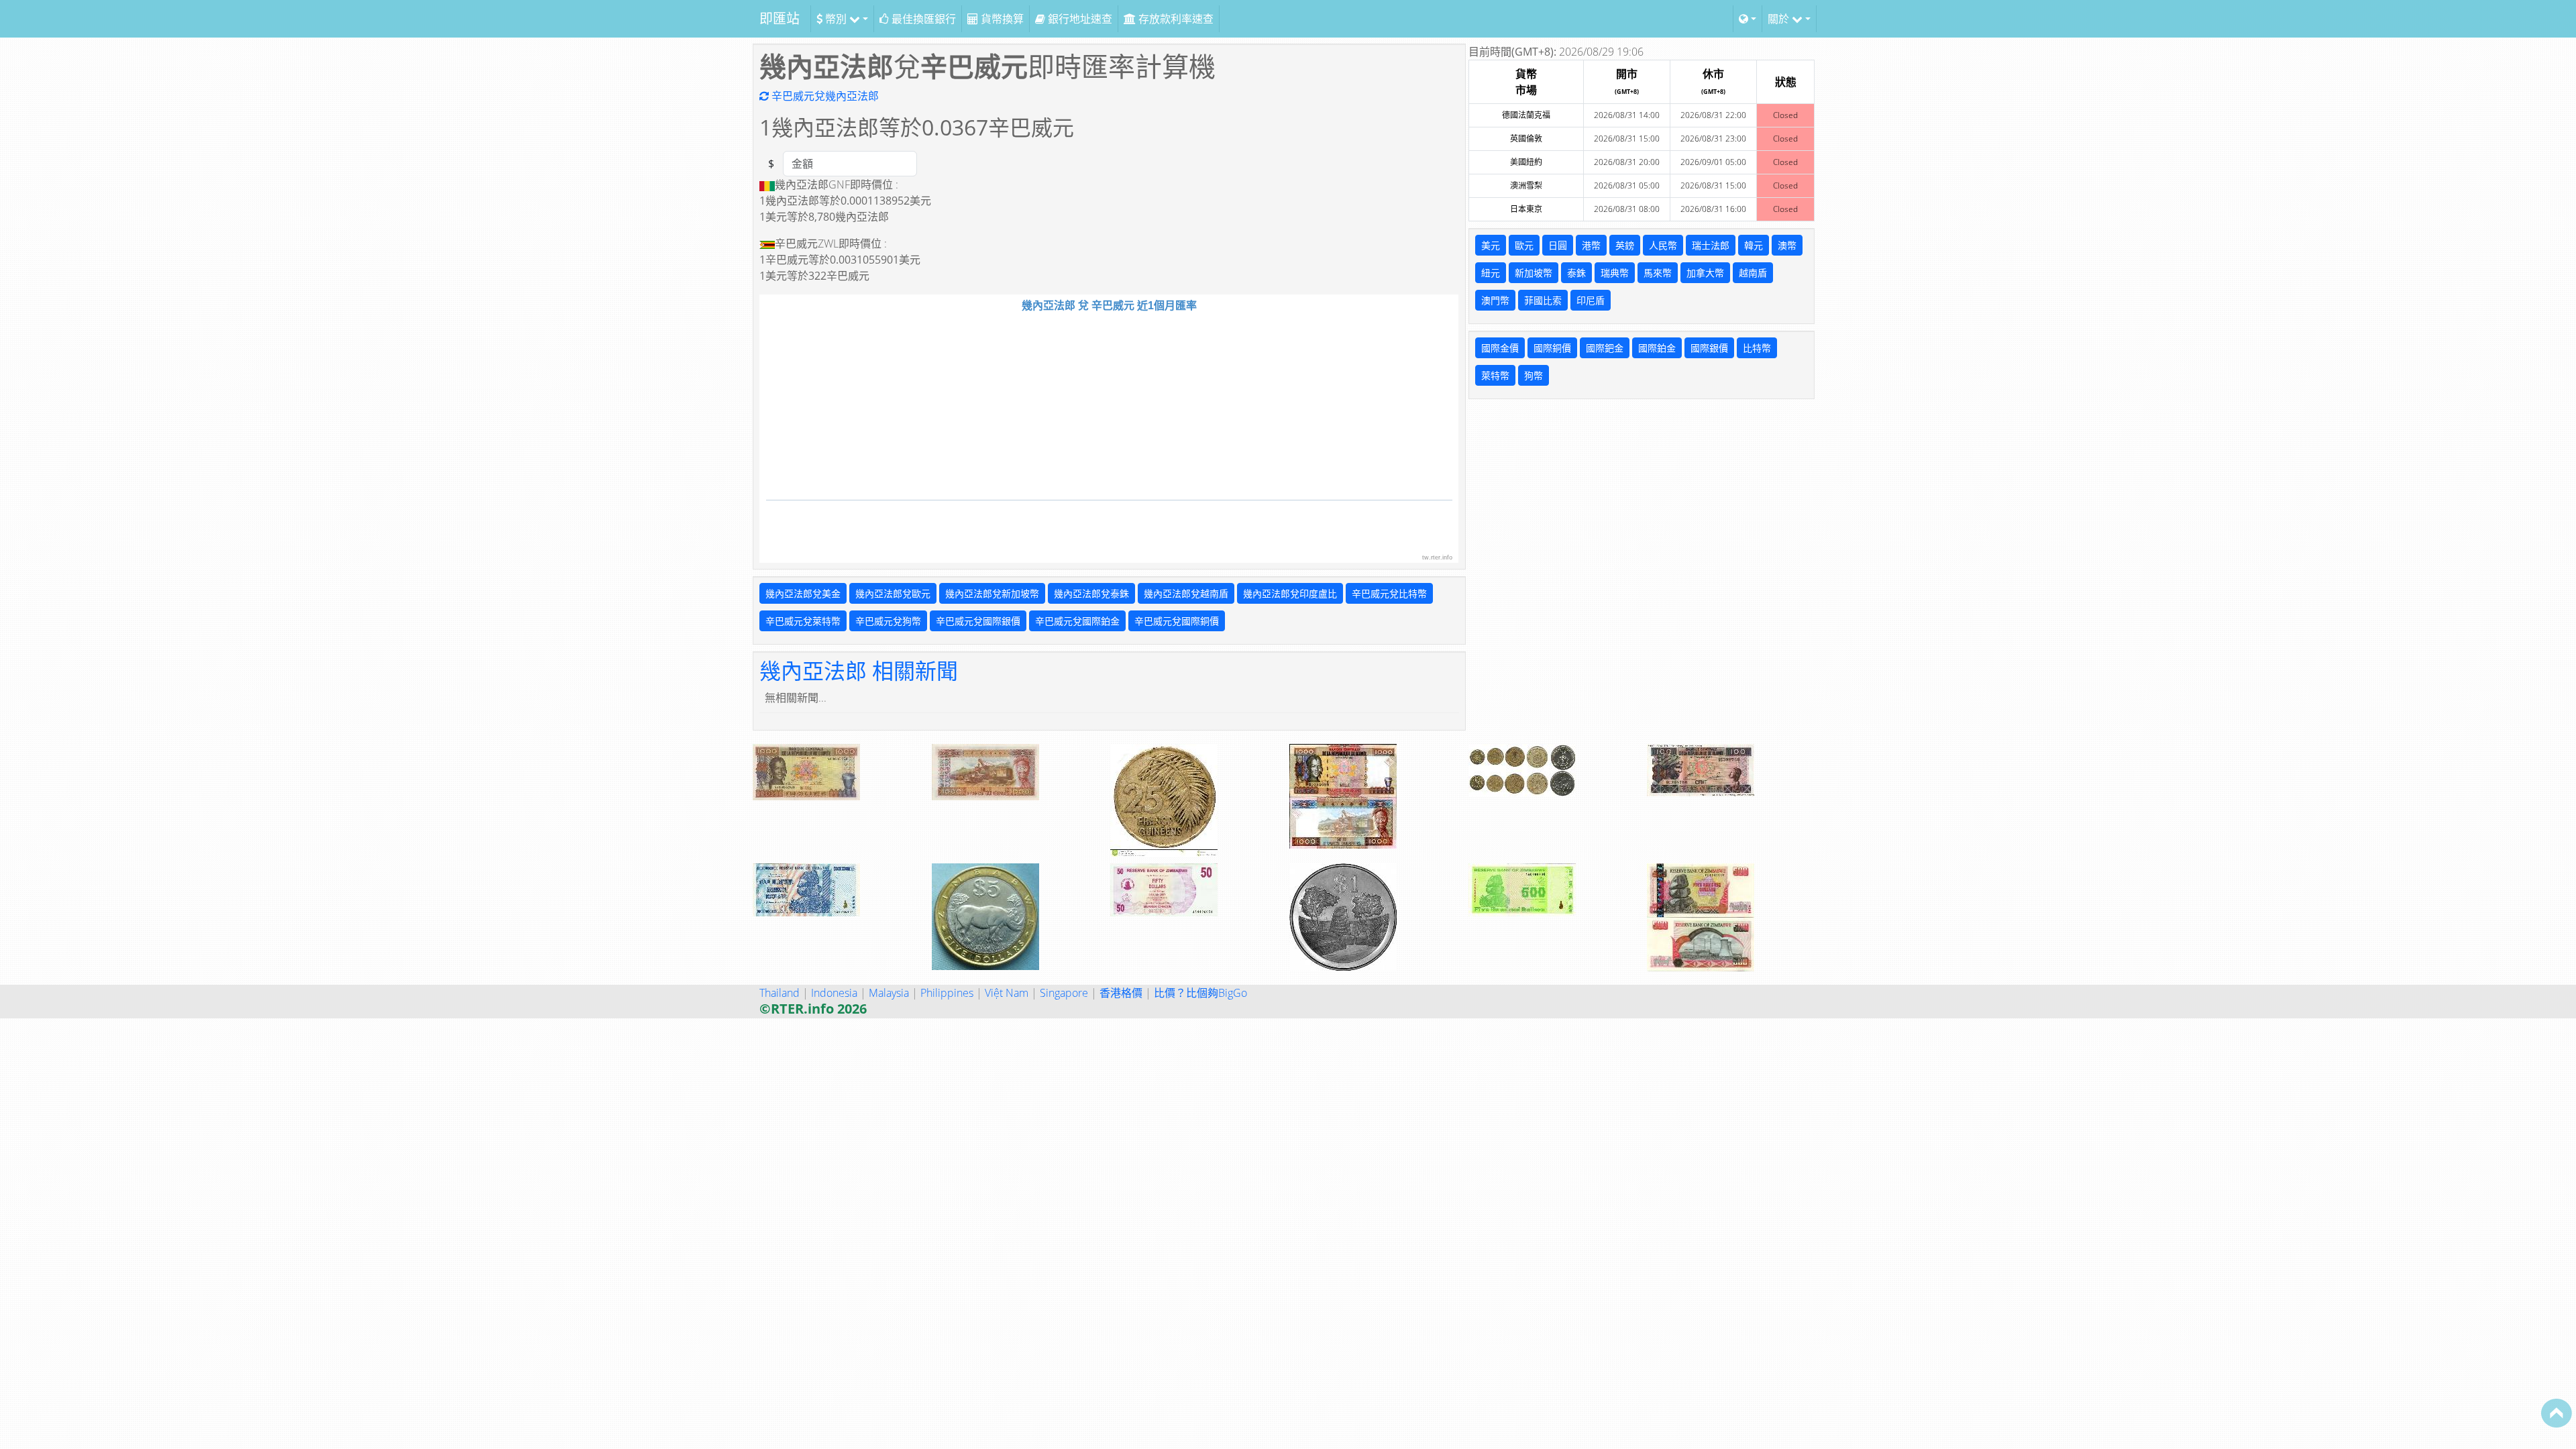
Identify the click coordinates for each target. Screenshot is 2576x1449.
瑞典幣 (1615, 273)
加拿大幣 (1705, 273)
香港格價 (1121, 993)
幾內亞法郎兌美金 (803, 593)
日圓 (1558, 245)
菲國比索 (1543, 300)
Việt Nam (1007, 993)
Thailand (780, 993)
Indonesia (834, 993)
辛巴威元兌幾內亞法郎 (824, 96)
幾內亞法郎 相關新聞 (859, 670)
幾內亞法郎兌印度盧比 (1290, 593)
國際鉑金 (1657, 348)
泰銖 (1576, 273)
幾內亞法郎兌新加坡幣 (992, 593)
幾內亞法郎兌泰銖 (1091, 593)
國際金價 (1500, 348)
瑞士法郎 (1711, 245)
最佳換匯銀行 (922, 19)
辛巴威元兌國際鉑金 (1077, 621)
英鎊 (1625, 245)
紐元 (1491, 273)
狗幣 (1534, 375)
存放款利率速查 (1175, 19)
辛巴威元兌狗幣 (888, 621)
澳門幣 (1495, 300)
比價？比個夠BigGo (1200, 993)
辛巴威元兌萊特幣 (803, 621)
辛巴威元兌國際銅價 (1177, 621)
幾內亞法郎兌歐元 (893, 593)
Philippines (947, 993)
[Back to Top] (2557, 1413)
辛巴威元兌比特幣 (1389, 593)
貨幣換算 (1001, 19)
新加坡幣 (1534, 273)
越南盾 (1753, 273)
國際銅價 (1552, 348)
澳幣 (1787, 245)
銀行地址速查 (1079, 19)
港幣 (1591, 245)
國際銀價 (1709, 348)
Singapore (1064, 993)
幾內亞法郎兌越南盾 (1186, 593)
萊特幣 (1495, 375)
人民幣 (1663, 245)
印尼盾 (1591, 300)
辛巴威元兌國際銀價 (978, 621)
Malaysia (889, 993)
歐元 (1524, 245)
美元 (1491, 245)
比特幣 (1757, 348)
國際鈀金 (1605, 348)
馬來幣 (1658, 273)
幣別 (836, 19)
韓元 (1754, 245)
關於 (1780, 19)
